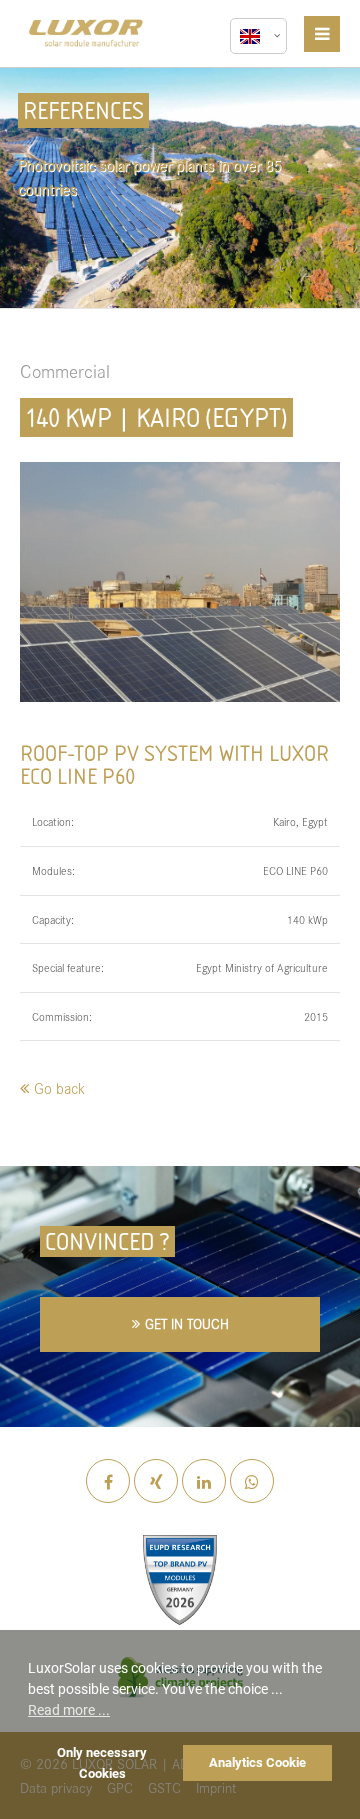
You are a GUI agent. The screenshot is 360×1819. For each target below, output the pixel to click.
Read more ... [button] (69, 1710)
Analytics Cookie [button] (257, 1762)
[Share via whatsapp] (252, 1481)
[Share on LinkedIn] (204, 1481)
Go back (59, 1087)
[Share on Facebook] (108, 1481)
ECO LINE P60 (295, 870)
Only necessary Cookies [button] (102, 1763)
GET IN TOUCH (187, 1323)
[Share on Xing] (156, 1481)
